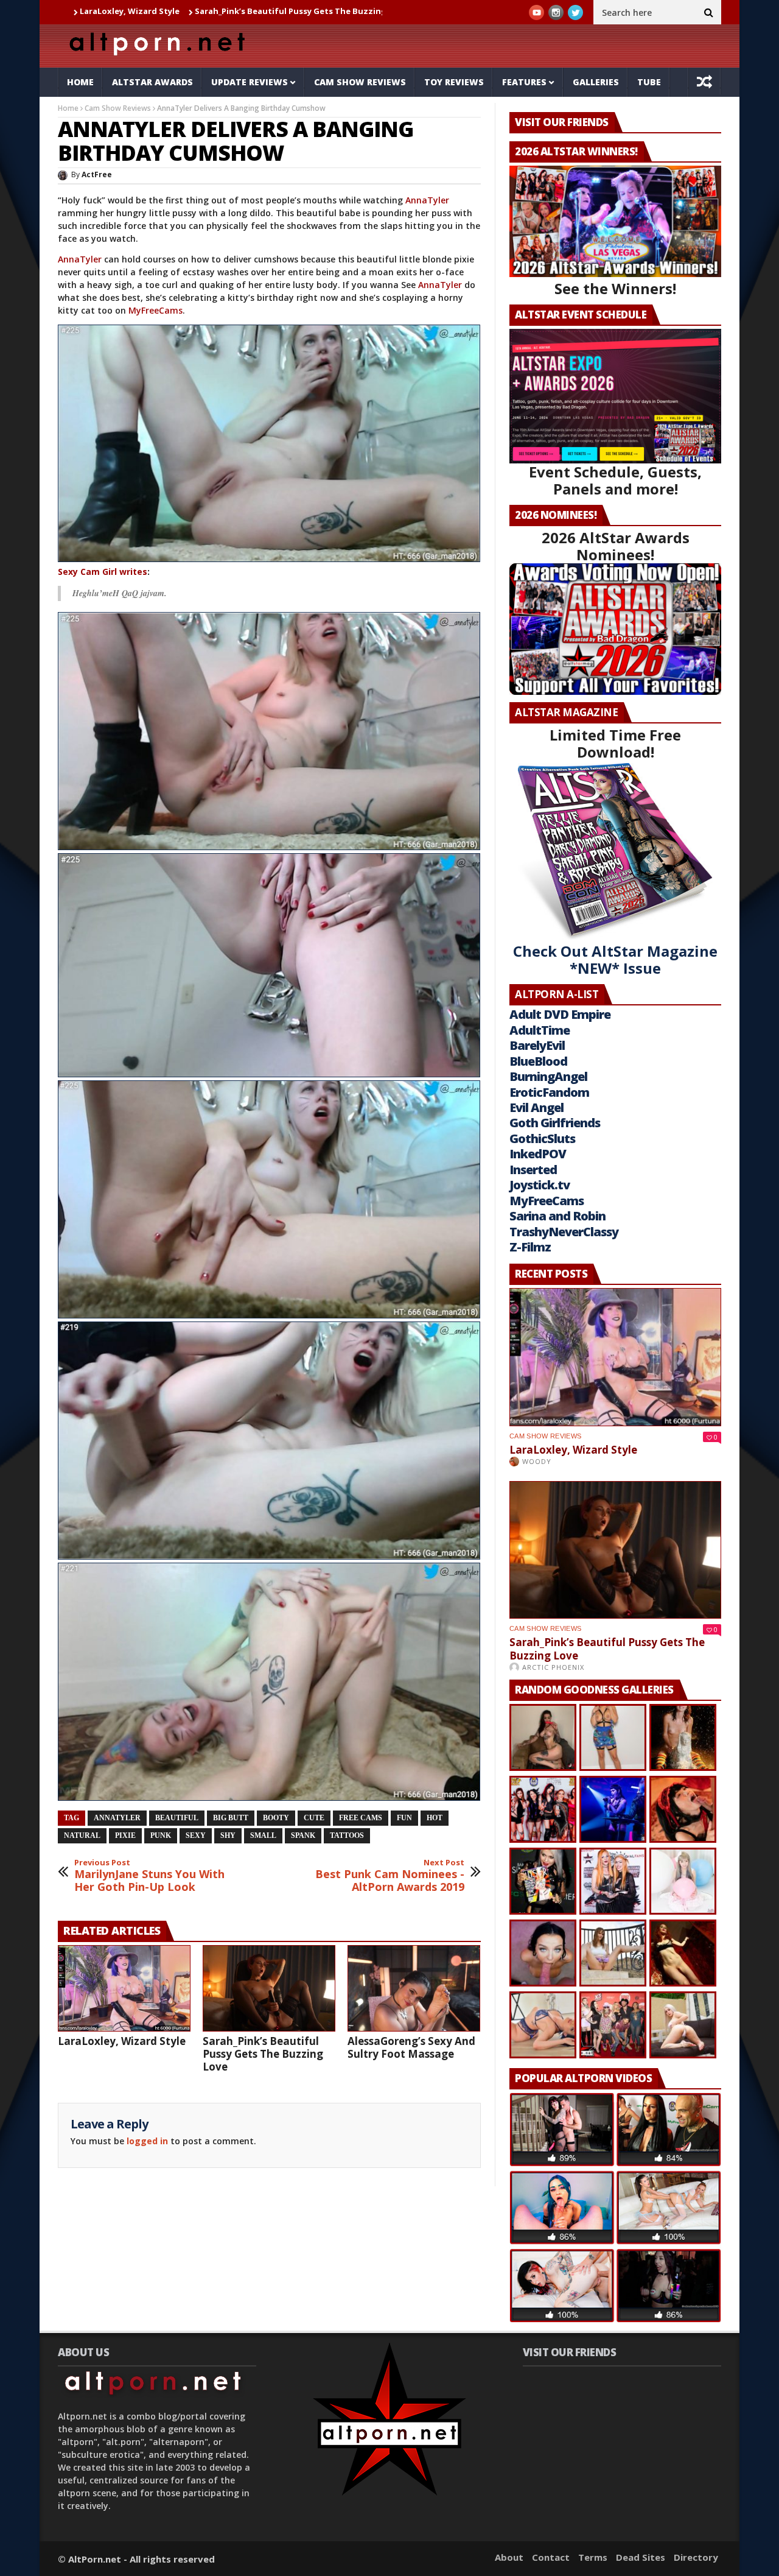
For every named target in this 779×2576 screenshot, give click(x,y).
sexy (196, 1835)
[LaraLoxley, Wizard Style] (124, 1988)
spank (303, 1835)
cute (314, 1818)
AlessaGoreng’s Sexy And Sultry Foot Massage (411, 2047)
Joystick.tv (540, 1185)
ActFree (97, 174)
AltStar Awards (152, 82)
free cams (361, 1818)
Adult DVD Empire (560, 1014)
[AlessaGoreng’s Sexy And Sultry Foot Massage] (414, 1988)
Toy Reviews (454, 82)
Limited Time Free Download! (615, 743)
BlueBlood (538, 1061)
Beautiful (177, 1818)
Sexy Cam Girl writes (103, 572)
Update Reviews (250, 82)
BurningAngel (548, 1076)
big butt (231, 1818)
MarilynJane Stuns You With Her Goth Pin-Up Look (149, 1876)
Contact (551, 2557)
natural (82, 1835)
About (509, 2557)
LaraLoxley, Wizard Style (122, 2041)
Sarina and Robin (557, 1216)
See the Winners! (615, 288)
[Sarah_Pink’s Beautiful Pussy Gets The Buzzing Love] (269, 1988)
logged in (147, 2141)
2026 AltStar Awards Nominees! (616, 546)
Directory (696, 2557)
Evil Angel (536, 1107)
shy (228, 1835)
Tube (649, 82)
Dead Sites (641, 2557)
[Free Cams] (269, 731)
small (263, 1835)
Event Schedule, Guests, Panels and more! (615, 480)
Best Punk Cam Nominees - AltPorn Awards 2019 (390, 1876)
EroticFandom (549, 1092)
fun (404, 1818)
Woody (537, 1461)
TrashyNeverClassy (564, 1232)
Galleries (596, 82)
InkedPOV (538, 1154)
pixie (125, 1835)
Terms (593, 2557)
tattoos (347, 1835)
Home (80, 82)
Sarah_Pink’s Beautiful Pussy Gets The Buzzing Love (178, 11)
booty (276, 1818)
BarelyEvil (537, 1045)
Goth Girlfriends (555, 1123)
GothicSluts (542, 1138)
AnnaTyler (427, 200)
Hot (435, 1818)
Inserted (533, 1170)
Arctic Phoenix (553, 1667)
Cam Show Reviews (360, 82)
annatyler (117, 1818)
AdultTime (540, 1030)
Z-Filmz (530, 1247)
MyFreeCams (155, 310)
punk (161, 1835)
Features (524, 82)
